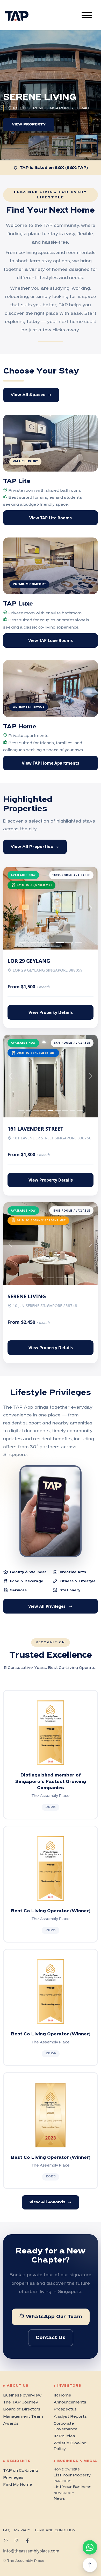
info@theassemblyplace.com (31, 2551)
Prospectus (65, 2409)
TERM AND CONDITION (55, 2530)
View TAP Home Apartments (51, 763)
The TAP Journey (21, 2402)
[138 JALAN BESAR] (63, 146)
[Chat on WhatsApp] (90, 2547)
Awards (11, 2424)
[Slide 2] (41, 942)
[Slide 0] (23, 942)
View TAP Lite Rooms (51, 518)
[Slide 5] (69, 942)
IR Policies (64, 2436)
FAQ (7, 2530)
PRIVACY (22, 2530)
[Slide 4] (60, 942)
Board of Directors (22, 2409)
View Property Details (51, 1012)
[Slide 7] (73, 1110)
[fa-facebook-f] (29, 2541)
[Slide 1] (32, 942)
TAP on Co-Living (21, 2471)
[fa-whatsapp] (8, 2541)
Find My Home (18, 2485)
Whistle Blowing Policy (70, 2446)
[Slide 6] (78, 942)
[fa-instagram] (18, 2541)
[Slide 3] (51, 942)
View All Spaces (31, 395)
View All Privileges (51, 1606)
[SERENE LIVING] (86, 146)
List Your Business (73, 2487)
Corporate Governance (66, 2426)
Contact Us (51, 2338)
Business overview (22, 2395)
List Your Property (72, 2475)
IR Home (62, 2395)
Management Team (23, 2417)
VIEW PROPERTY (29, 125)
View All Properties (35, 847)
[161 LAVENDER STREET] (39, 146)
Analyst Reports (70, 2417)
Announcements (70, 2402)
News (59, 2499)
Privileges (13, 2478)
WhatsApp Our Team (51, 2316)
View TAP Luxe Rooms (51, 640)
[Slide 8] (80, 1110)
